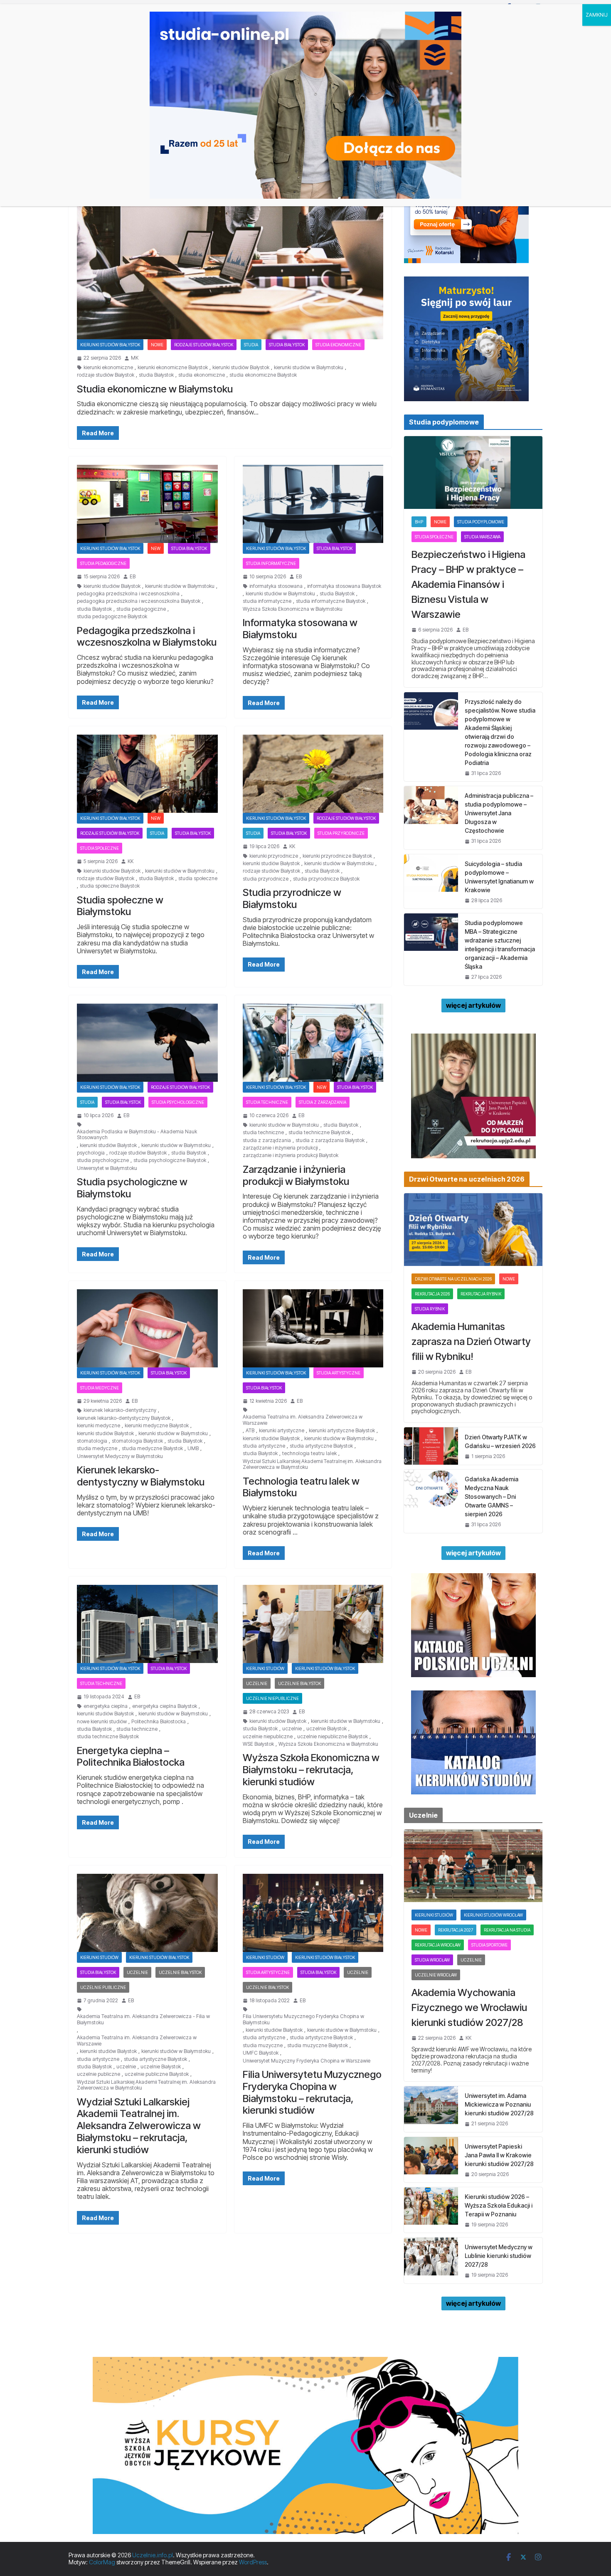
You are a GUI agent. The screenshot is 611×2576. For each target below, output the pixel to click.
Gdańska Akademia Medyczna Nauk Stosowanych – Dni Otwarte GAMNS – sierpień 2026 (492, 1496)
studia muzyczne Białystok (318, 2046)
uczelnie (292, 1729)
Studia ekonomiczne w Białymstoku (155, 389)
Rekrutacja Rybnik (481, 1294)
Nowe (157, 345)
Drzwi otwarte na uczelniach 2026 (453, 1279)
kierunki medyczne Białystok (157, 1426)
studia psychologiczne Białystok (170, 1160)
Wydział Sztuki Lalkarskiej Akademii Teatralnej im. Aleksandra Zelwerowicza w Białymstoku (312, 1464)
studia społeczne (198, 878)
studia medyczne (97, 1448)
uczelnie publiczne (99, 2074)
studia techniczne (263, 1133)
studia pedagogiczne (141, 609)
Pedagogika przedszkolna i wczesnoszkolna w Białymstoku (147, 637)
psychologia (91, 1153)
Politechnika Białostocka (159, 1722)
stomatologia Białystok (137, 1441)
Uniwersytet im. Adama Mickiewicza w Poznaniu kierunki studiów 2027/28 (499, 2104)
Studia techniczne (267, 1102)
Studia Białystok (287, 345)
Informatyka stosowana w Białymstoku (300, 629)
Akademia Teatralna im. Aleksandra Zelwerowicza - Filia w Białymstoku (143, 2019)
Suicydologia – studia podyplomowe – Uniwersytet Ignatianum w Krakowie (499, 877)
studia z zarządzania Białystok (330, 1140)
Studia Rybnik (430, 1309)
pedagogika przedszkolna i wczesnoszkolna (128, 594)
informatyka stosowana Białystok (344, 586)
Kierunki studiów (265, 1668)
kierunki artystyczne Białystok (342, 1431)
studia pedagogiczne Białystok (112, 617)
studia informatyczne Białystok (331, 601)
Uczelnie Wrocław (436, 1975)
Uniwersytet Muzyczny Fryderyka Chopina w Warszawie (307, 2061)
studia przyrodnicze (266, 879)
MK (135, 358)
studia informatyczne (267, 601)
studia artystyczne (264, 1446)
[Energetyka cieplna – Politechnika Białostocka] (147, 1624)
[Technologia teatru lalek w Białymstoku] (313, 1328)
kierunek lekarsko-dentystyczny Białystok (124, 1418)
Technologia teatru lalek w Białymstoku (301, 1487)
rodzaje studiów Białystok (106, 375)
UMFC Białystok (261, 2053)
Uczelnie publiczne (103, 1987)
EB (133, 577)
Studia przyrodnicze (341, 833)
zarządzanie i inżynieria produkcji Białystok (291, 1155)
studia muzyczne (263, 2046)
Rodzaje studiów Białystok (204, 345)
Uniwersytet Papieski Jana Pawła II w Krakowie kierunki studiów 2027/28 (499, 2155)
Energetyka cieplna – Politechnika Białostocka (131, 1757)
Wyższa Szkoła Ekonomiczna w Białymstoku (293, 609)
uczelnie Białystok (326, 1729)
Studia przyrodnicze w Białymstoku (292, 898)
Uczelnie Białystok (299, 1683)
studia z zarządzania (267, 1140)
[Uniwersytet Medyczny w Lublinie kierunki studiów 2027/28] (431, 2260)
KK (131, 861)
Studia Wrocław (432, 1960)
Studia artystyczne (339, 1373)
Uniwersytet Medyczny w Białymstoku (120, 1456)
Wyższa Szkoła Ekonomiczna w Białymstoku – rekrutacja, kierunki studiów (311, 1770)
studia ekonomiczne (202, 375)
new (156, 548)
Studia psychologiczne (178, 1102)
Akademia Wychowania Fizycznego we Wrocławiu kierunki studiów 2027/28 (469, 2007)
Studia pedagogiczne (103, 563)
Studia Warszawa (482, 537)
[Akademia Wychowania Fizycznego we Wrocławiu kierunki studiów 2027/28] (473, 1866)
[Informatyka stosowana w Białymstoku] (313, 504)
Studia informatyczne (271, 563)
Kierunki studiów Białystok (110, 345)
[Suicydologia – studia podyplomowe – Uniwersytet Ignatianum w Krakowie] (431, 881)
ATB (250, 1431)
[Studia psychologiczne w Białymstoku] (147, 1043)
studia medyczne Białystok (152, 1448)
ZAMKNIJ (597, 15)
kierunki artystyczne (282, 1431)
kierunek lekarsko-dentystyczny (120, 1410)
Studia (251, 345)
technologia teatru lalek (309, 1453)
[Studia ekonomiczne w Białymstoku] (230, 254)
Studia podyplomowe (481, 522)
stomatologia (92, 1441)
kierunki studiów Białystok (241, 368)
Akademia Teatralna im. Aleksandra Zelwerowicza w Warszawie (303, 1420)
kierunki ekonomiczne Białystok (173, 368)
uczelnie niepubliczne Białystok (333, 1737)
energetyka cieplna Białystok (165, 1706)
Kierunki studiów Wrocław (493, 1915)
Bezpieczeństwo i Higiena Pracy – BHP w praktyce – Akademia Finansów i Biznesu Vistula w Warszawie (468, 584)
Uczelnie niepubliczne (272, 1698)
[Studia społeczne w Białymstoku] (147, 774)
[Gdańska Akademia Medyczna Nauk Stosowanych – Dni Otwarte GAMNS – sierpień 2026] (431, 1501)
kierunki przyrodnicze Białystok (337, 856)
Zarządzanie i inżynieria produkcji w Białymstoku (296, 1175)
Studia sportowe (489, 1945)
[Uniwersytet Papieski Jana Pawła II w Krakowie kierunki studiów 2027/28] (431, 2160)
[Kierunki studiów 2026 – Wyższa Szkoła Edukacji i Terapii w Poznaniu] (431, 2210)
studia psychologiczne (103, 1160)
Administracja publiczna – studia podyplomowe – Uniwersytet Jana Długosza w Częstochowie (499, 813)
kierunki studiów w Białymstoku (309, 368)
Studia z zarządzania (323, 1102)
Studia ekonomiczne (338, 345)
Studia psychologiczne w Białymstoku (132, 1188)
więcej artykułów (473, 1005)
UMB (193, 1448)
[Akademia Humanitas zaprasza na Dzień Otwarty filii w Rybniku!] (473, 1230)
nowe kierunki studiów (102, 1722)
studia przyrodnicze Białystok (326, 879)
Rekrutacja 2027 (456, 1930)
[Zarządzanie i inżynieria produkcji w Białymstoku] (313, 1043)
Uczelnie (257, 1683)
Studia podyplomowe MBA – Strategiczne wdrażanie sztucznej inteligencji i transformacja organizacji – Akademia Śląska (500, 945)
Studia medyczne (100, 1388)
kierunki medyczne (99, 1426)
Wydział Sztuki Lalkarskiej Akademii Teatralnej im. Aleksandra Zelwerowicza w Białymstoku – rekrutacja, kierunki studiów (139, 2126)
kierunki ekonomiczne (108, 368)
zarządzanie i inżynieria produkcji (280, 1148)
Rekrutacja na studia (507, 1930)
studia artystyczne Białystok (321, 1446)
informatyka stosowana (276, 586)
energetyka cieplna (106, 1706)
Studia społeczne (100, 848)
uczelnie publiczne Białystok (157, 2074)
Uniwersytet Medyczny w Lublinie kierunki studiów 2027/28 (499, 2256)
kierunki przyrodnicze (274, 856)
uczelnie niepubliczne (268, 1737)
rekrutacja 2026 (432, 1294)
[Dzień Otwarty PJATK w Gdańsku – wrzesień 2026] (431, 1446)
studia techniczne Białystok (319, 1133)
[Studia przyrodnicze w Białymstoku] (313, 774)
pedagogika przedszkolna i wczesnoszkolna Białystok (139, 601)
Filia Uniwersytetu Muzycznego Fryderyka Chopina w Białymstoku (303, 2019)
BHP (419, 522)
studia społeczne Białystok (110, 886)
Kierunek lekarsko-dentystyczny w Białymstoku (141, 1476)
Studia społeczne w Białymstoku (120, 906)
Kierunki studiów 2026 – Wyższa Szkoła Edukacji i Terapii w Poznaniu (499, 2205)
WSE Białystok (258, 1744)
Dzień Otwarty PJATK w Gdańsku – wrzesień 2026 (500, 1441)
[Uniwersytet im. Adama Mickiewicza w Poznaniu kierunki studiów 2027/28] (431, 2109)
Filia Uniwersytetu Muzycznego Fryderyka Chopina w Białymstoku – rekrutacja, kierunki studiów (312, 2092)
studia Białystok (156, 375)
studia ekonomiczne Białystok (263, 375)
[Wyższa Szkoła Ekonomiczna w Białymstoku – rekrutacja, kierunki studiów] (313, 1624)
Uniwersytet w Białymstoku (107, 1168)
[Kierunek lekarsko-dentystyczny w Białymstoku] (147, 1328)
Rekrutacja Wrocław (438, 1945)
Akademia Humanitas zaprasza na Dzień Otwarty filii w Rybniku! (471, 1341)
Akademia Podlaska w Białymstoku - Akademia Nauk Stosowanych (137, 1135)
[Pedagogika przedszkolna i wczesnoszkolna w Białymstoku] (147, 504)
